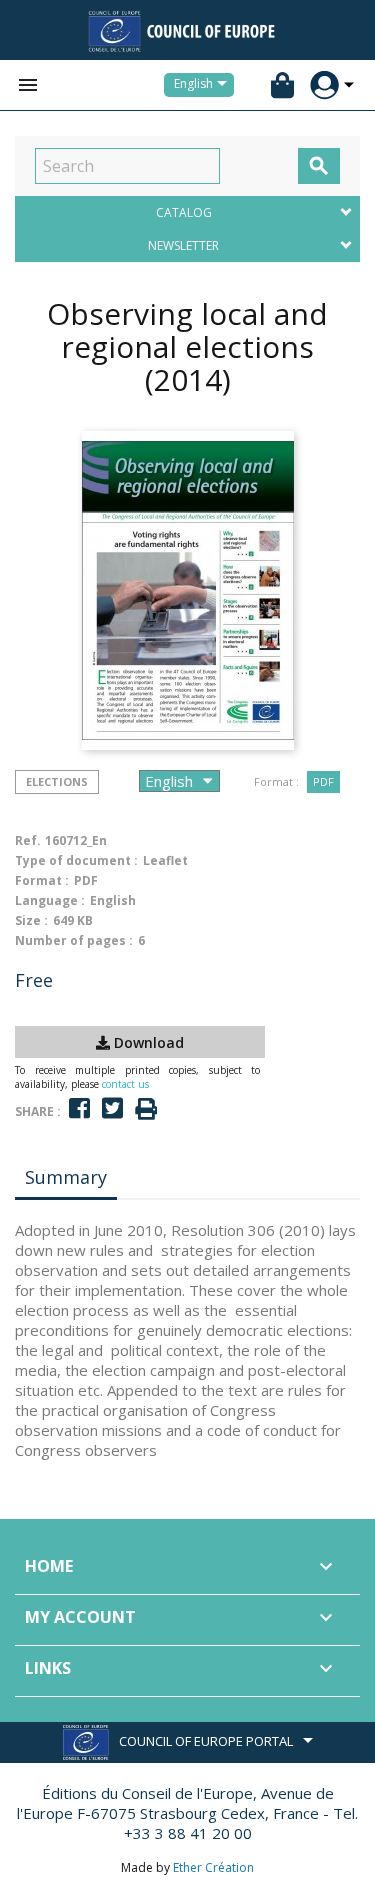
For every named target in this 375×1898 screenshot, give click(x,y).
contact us (125, 1084)
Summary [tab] (66, 1177)
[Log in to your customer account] (324, 85)
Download (147, 1042)
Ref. (28, 840)
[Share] (79, 1108)
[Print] (146, 1109)
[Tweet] (112, 1108)
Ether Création (213, 1867)
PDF (323, 781)
